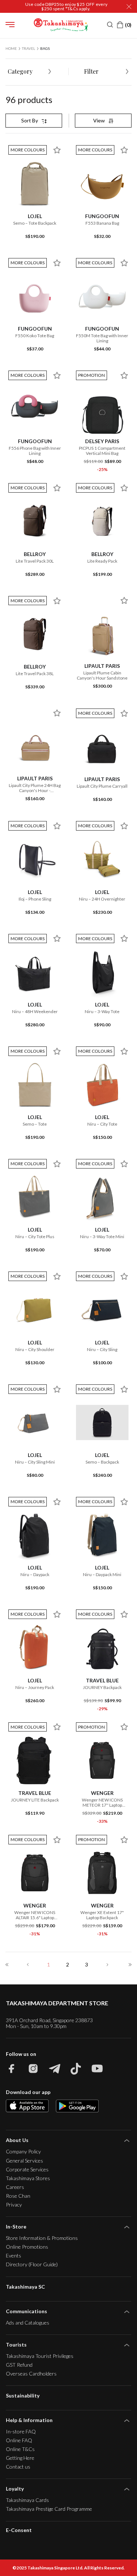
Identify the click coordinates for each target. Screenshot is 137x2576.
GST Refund (19, 2365)
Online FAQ (19, 2440)
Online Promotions (27, 2247)
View (99, 120)
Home (11, 48)
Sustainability (23, 2395)
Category (20, 71)
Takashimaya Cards (27, 2500)
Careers (15, 2187)
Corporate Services (27, 2169)
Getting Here (20, 2458)
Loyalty (15, 2489)
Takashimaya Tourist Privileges (40, 2356)
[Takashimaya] (61, 25)
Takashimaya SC (25, 2287)
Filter (91, 71)
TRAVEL (28, 48)
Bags (45, 48)
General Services (24, 2161)
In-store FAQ (21, 2431)
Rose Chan (18, 2196)
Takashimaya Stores (28, 2178)
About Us (17, 2140)
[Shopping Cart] (124, 25)
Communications (26, 2311)
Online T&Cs (20, 2449)
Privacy (14, 2205)
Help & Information (29, 2420)
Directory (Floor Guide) (32, 2264)
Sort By (30, 120)
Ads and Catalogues (28, 2323)
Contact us (18, 2467)
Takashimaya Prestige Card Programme (49, 2509)
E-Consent (19, 2530)
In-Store (16, 2227)
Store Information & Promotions (42, 2238)
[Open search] (110, 25)
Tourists (16, 2345)
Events (14, 2255)
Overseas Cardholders (31, 2373)
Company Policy (23, 2151)
